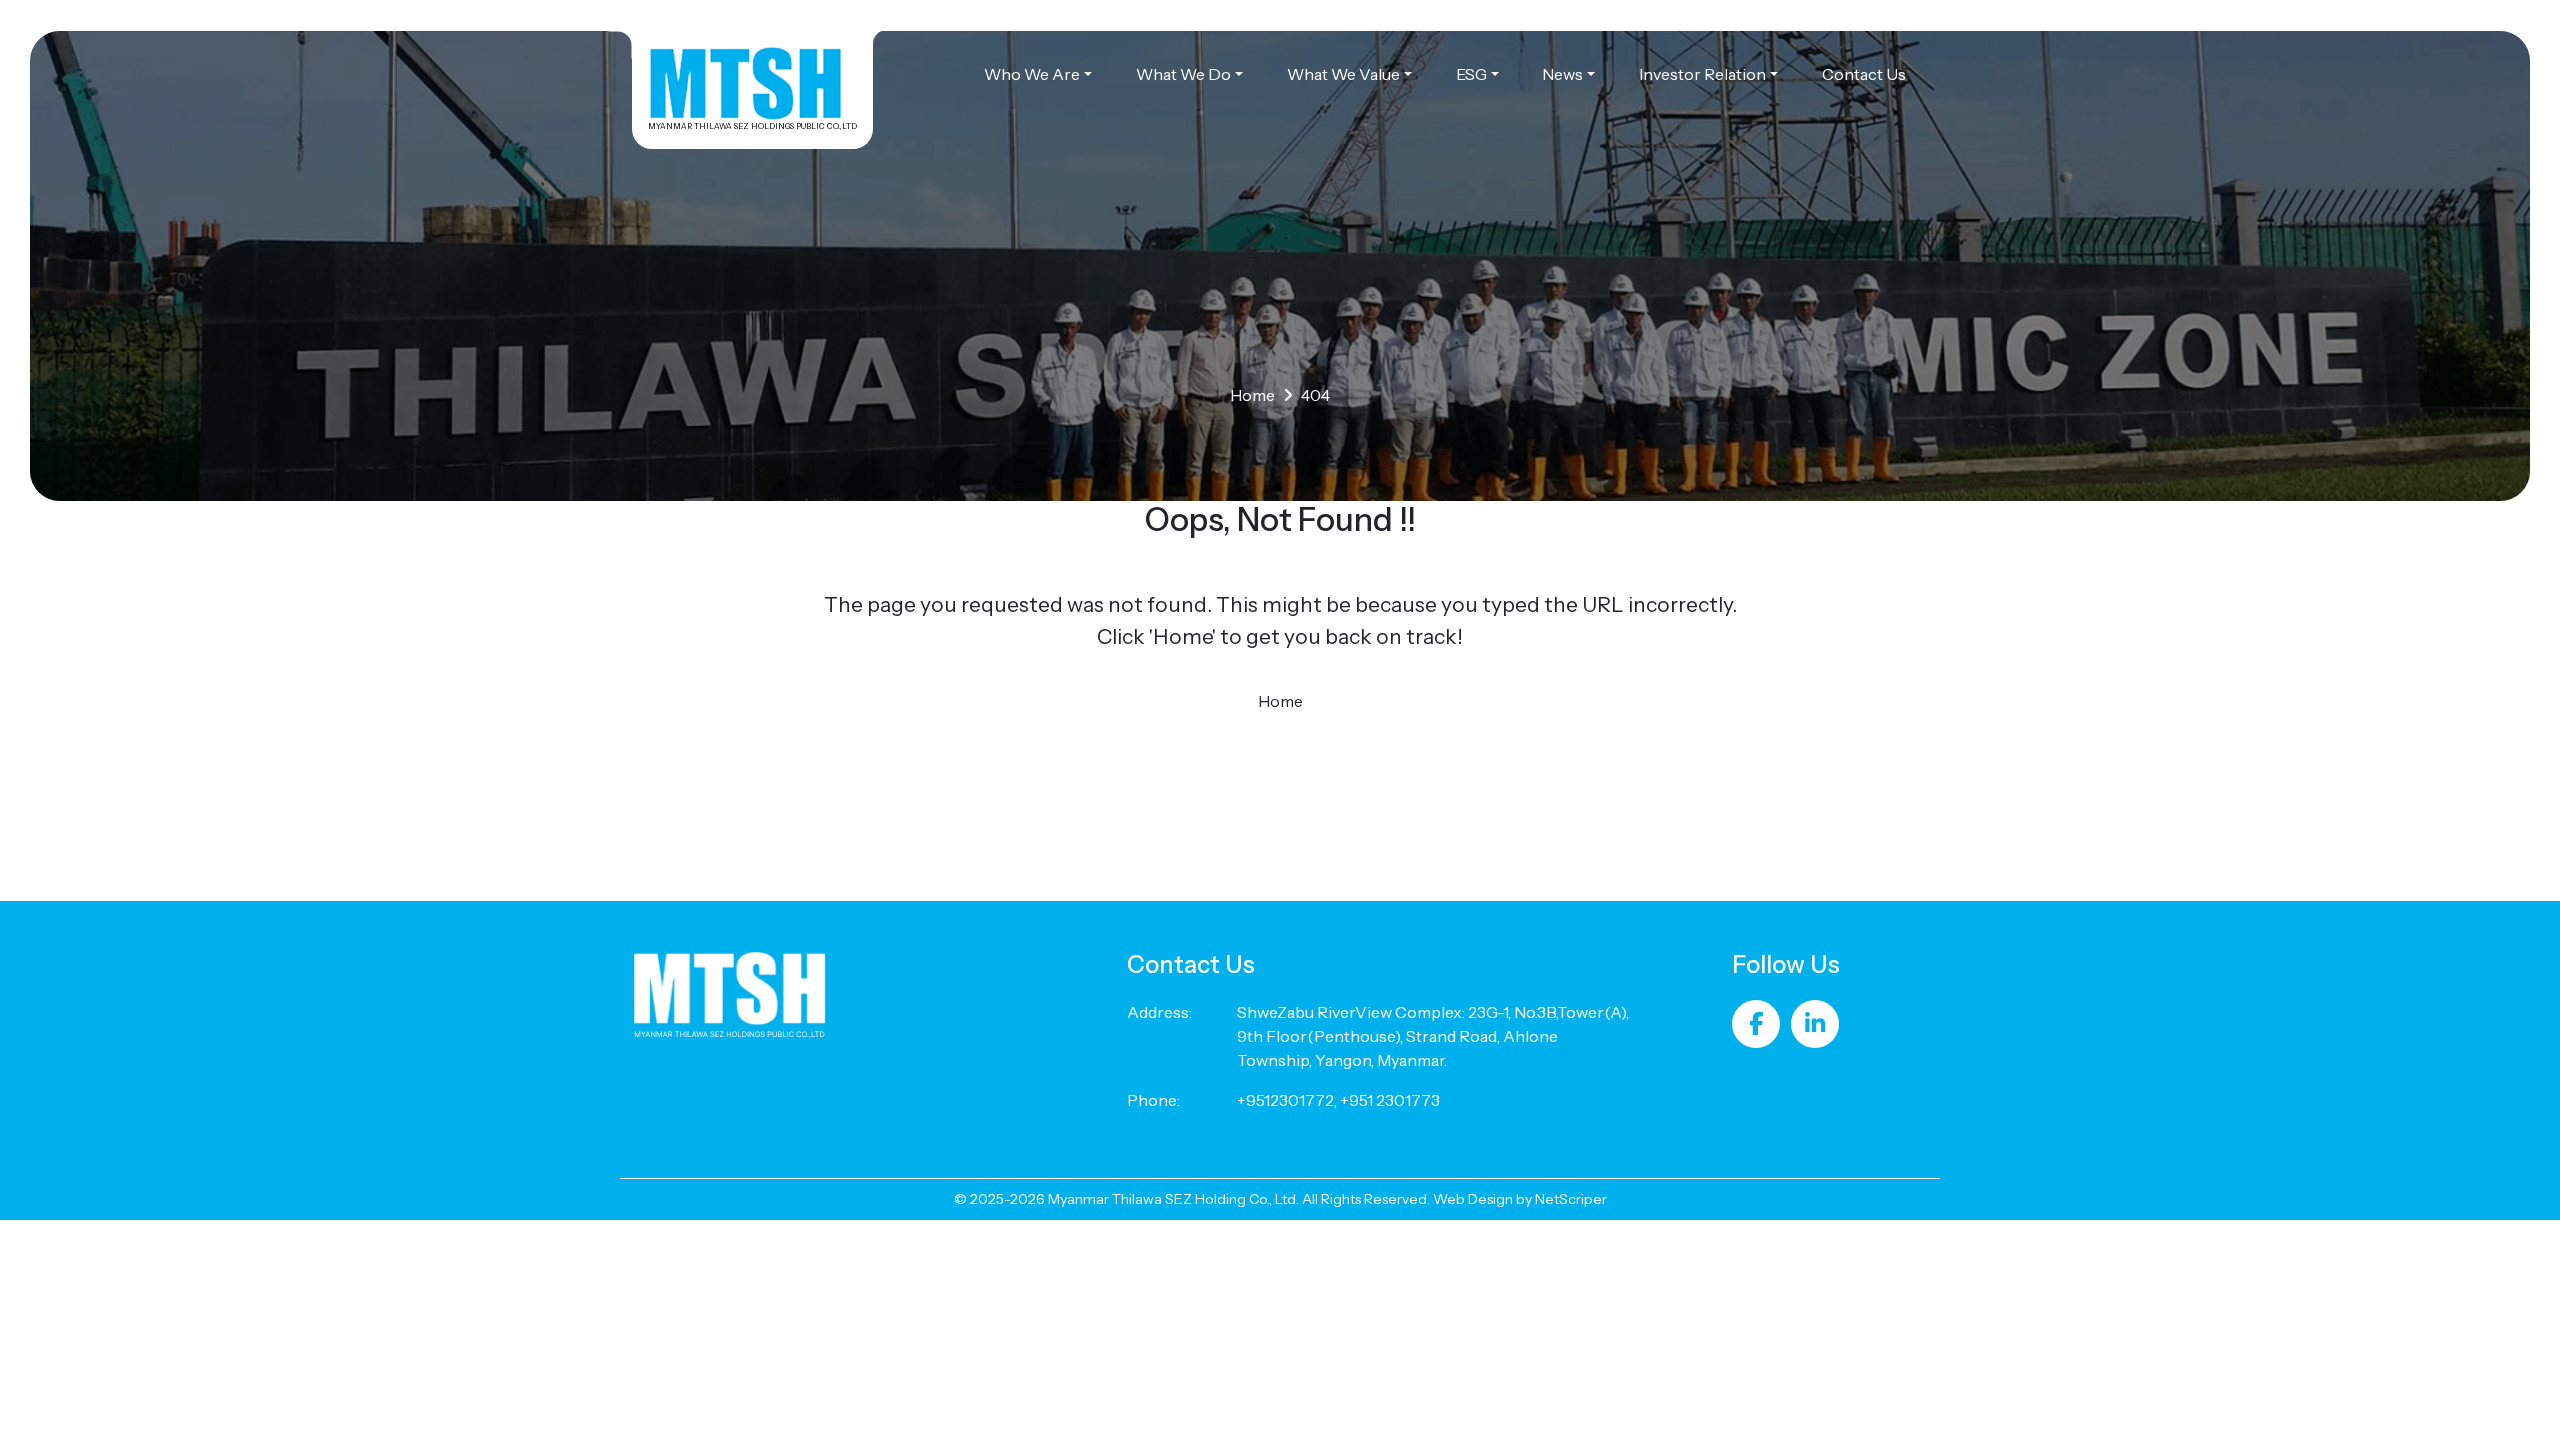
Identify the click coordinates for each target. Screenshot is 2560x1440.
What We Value (1343, 74)
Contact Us (1864, 74)
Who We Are (1032, 74)
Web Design (1473, 1199)
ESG (1471, 74)
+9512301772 (1285, 1100)
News (1562, 74)
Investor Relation (1702, 74)
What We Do (1183, 74)
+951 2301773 (1390, 1100)
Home (1252, 395)
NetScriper (1571, 1199)
